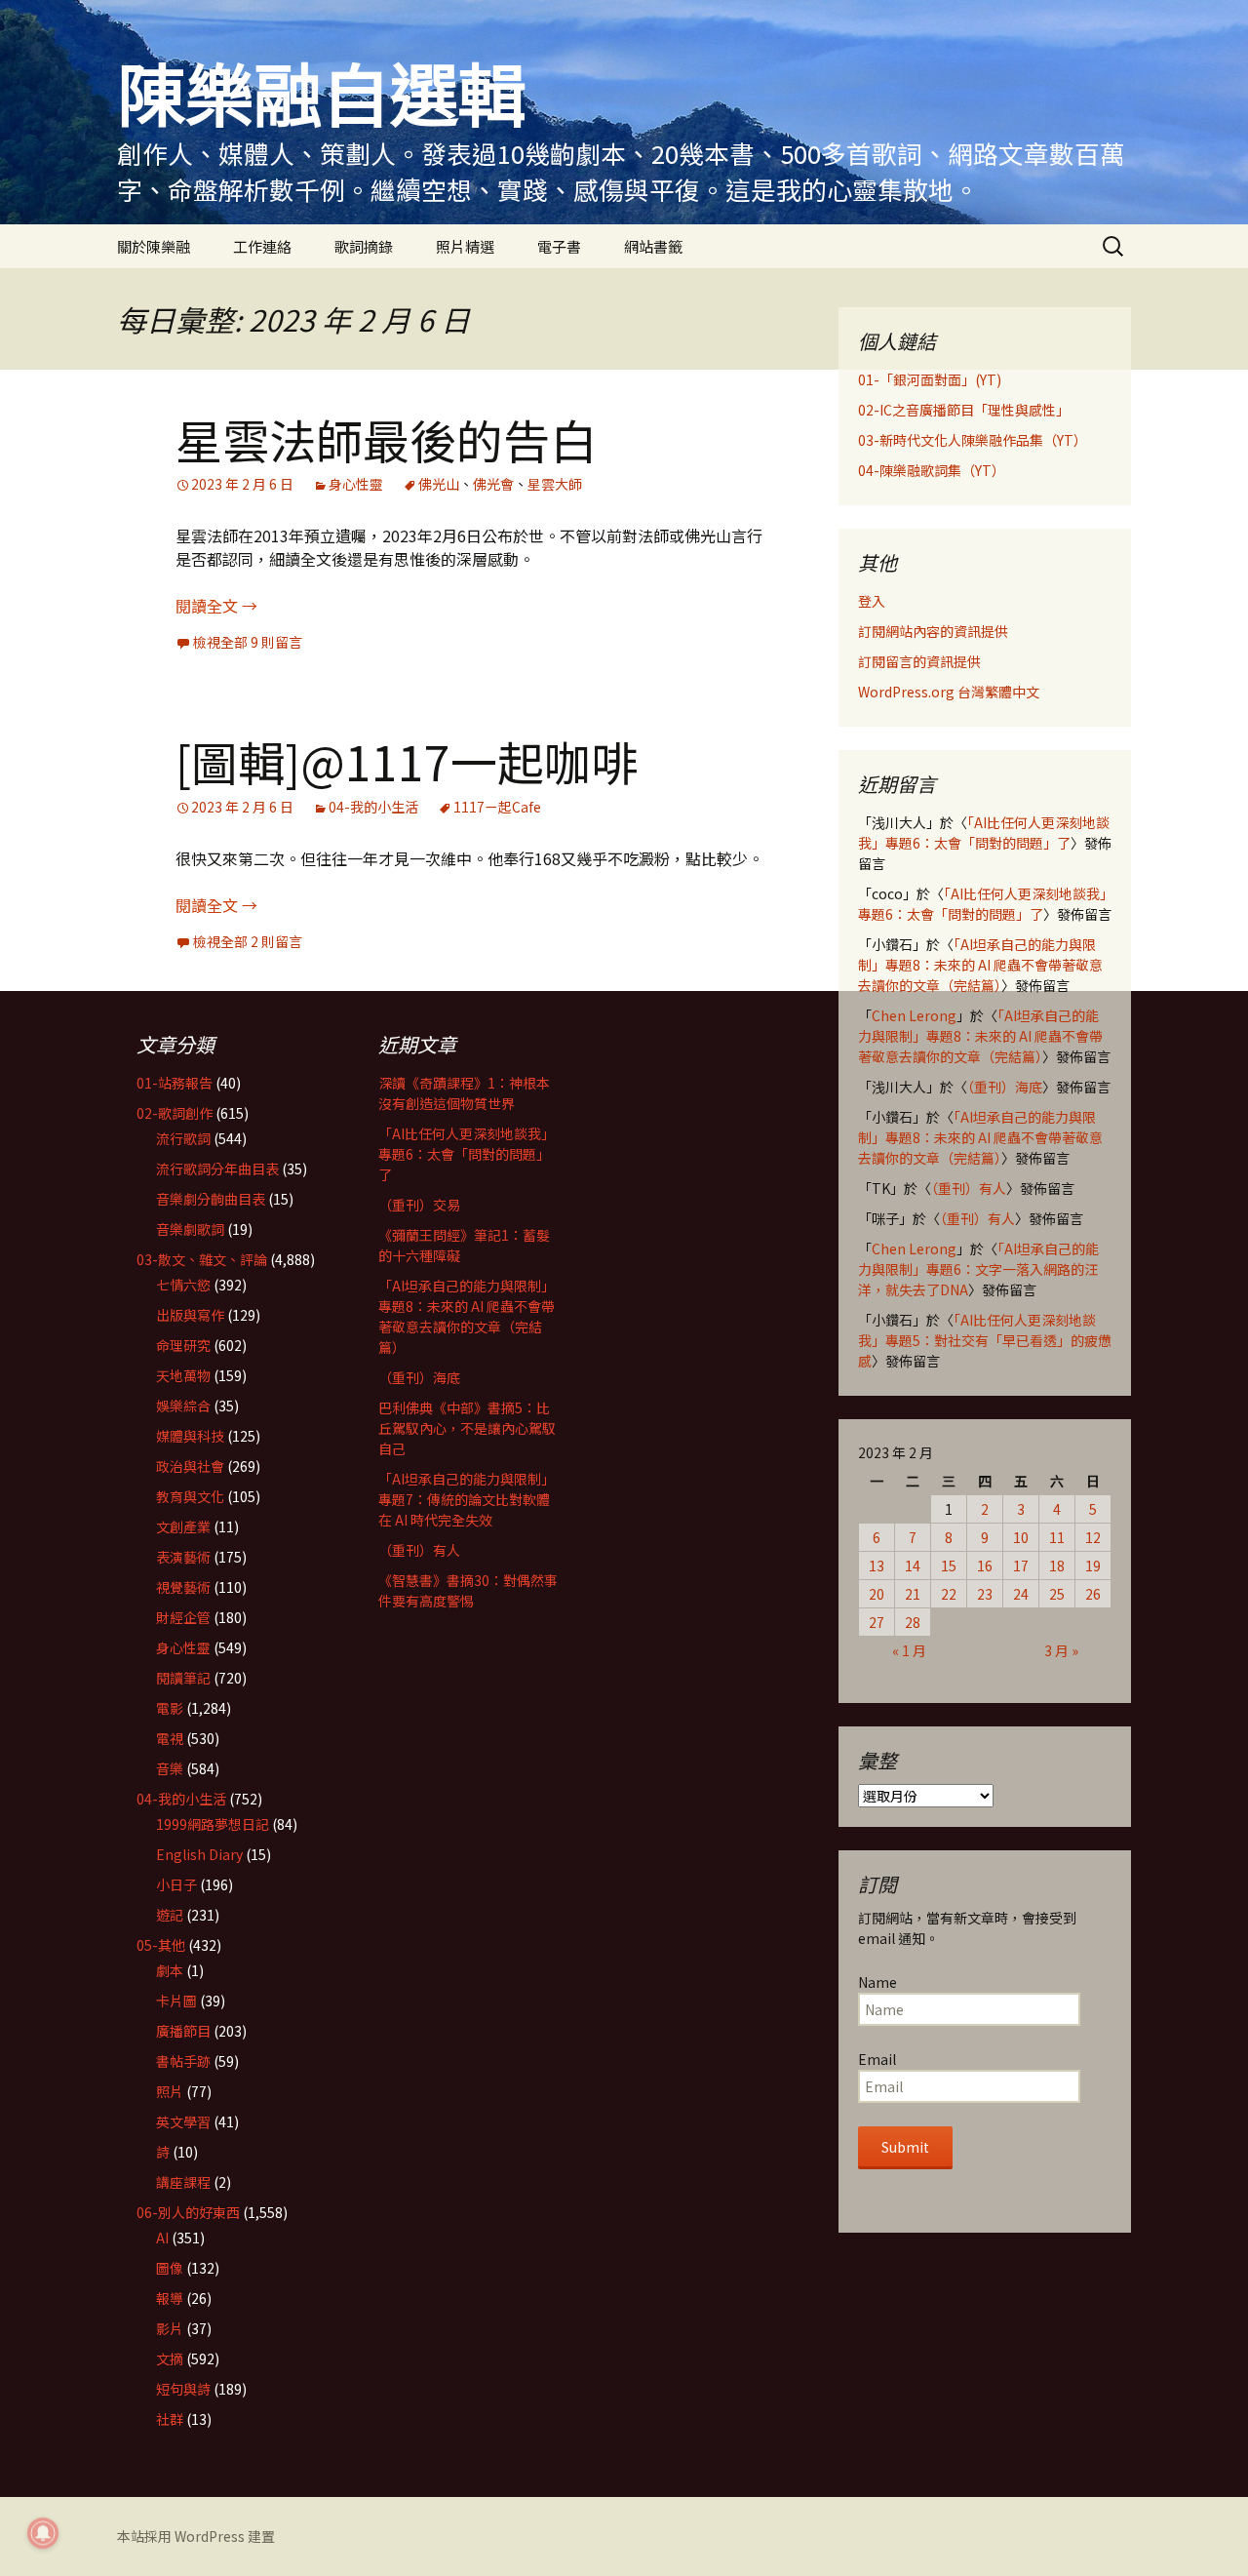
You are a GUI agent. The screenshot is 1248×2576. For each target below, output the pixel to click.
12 (1093, 1537)
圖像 (170, 2268)
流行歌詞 (183, 1138)
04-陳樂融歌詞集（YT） (932, 470)
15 (949, 1565)
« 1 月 (909, 1650)
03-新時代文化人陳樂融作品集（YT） (973, 440)
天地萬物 (183, 1375)
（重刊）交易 (419, 1205)
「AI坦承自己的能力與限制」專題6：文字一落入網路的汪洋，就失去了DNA (978, 1269)
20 (877, 1594)
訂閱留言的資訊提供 (919, 661)
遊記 (170, 1915)
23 (985, 1594)
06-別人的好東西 (188, 2212)
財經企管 (183, 1617)
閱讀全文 (216, 606)
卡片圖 (176, 2001)
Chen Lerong (914, 1015)
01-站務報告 (175, 1083)
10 (1021, 1537)
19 (1093, 1565)
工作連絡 (262, 246)
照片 (170, 2091)
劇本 (170, 1970)
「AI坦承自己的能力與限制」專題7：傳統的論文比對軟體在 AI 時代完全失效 (467, 1499)
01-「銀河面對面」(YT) (930, 379)
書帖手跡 (183, 2061)
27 (877, 1622)
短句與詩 (183, 2389)
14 (913, 1565)
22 (949, 1594)
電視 (170, 1738)
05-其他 (161, 1945)
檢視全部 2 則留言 (248, 941)
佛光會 (493, 484)
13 (877, 1565)
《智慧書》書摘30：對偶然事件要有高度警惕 (468, 1590)
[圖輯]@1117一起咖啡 (407, 761)
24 (1021, 1594)
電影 (170, 1708)
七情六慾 (183, 1285)
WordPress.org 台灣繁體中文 (949, 692)
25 (1057, 1594)
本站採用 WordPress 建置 (196, 2536)
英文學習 (183, 2121)
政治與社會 (190, 1466)
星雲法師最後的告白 (386, 439)
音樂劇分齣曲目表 (211, 1199)
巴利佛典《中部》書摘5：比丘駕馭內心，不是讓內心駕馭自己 (467, 1428)
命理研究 (183, 1345)
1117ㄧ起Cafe (497, 807)
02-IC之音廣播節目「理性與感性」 (964, 410)
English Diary (199, 1854)
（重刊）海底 (1005, 1087)
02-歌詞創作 (175, 1113)
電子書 (559, 246)
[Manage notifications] (43, 2533)
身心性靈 (356, 484)
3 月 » (1061, 1650)
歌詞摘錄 (364, 246)
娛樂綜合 (183, 1406)
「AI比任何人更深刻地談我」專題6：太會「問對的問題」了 (984, 832)
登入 (872, 601)
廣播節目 (183, 2031)
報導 (170, 2298)
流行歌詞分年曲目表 (217, 1169)
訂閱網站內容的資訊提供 (933, 631)
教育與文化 (190, 1496)
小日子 (176, 1884)
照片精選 (465, 246)
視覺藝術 (183, 1587)
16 (985, 1565)
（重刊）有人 (969, 1188)
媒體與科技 (190, 1436)
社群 (170, 2419)
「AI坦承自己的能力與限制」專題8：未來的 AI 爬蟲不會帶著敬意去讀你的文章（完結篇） (980, 965)
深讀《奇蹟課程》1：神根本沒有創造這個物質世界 (464, 1093)
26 (1093, 1594)
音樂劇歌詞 (190, 1229)
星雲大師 (555, 484)
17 (1021, 1565)
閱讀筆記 (183, 1678)
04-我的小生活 (373, 807)
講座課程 (183, 2182)
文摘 (170, 2358)
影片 (170, 2328)
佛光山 (439, 484)
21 (913, 1594)
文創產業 (183, 1526)
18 (1057, 1565)
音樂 (170, 1768)
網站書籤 (653, 246)
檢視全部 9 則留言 (248, 642)
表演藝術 (183, 1557)
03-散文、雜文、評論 (202, 1259)
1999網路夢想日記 (213, 1824)
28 (913, 1622)
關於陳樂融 (154, 246)
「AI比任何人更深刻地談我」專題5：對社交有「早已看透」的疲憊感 (985, 1340)
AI (162, 2238)
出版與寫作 (190, 1315)
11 (1057, 1537)
